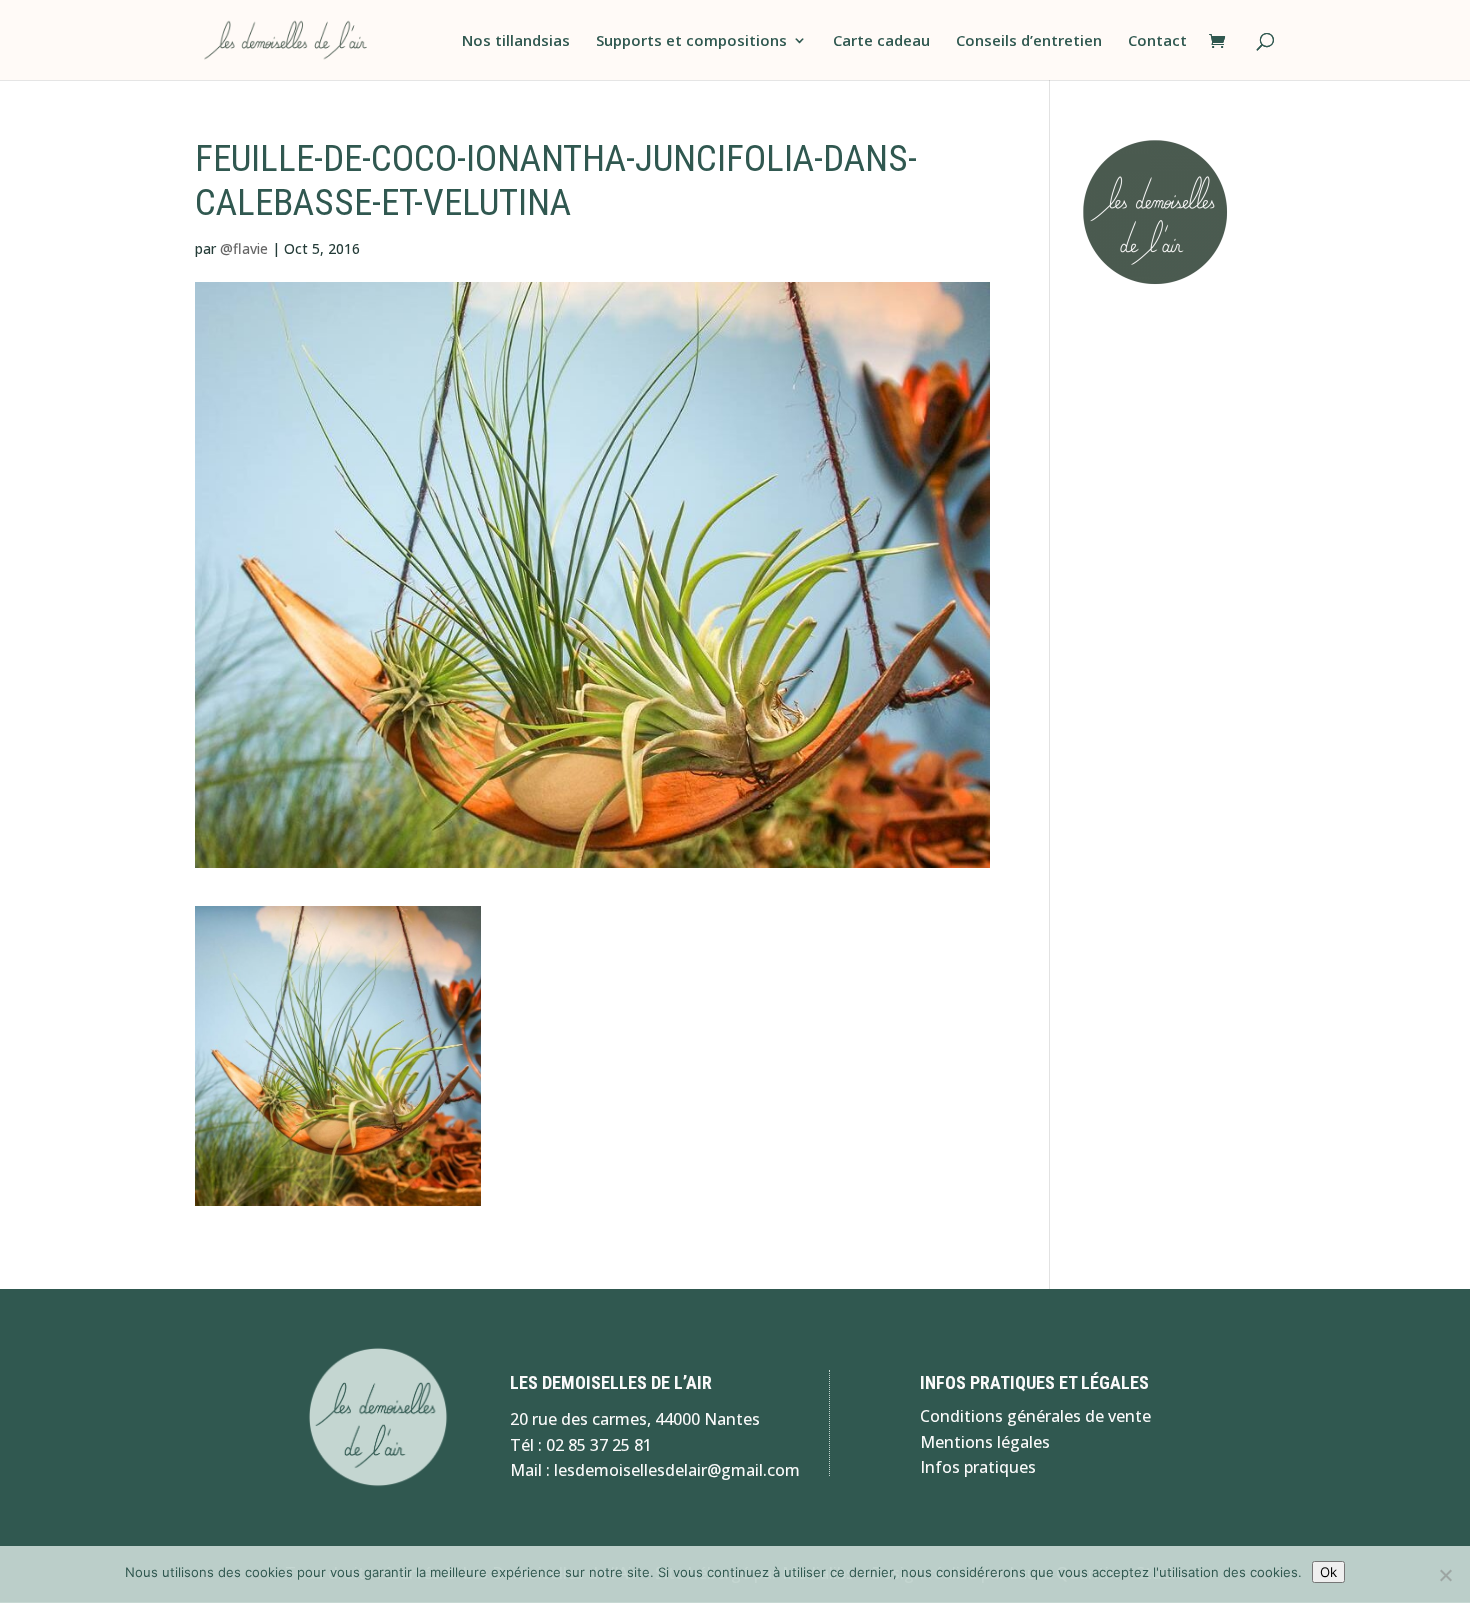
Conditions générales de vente (1035, 1416)
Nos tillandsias (516, 41)
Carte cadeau (881, 41)
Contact (1157, 41)
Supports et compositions (691, 41)
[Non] (1445, 1575)
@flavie (244, 248)
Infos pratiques (978, 1467)
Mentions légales (985, 1442)
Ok (1328, 1572)
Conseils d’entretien (1029, 41)
